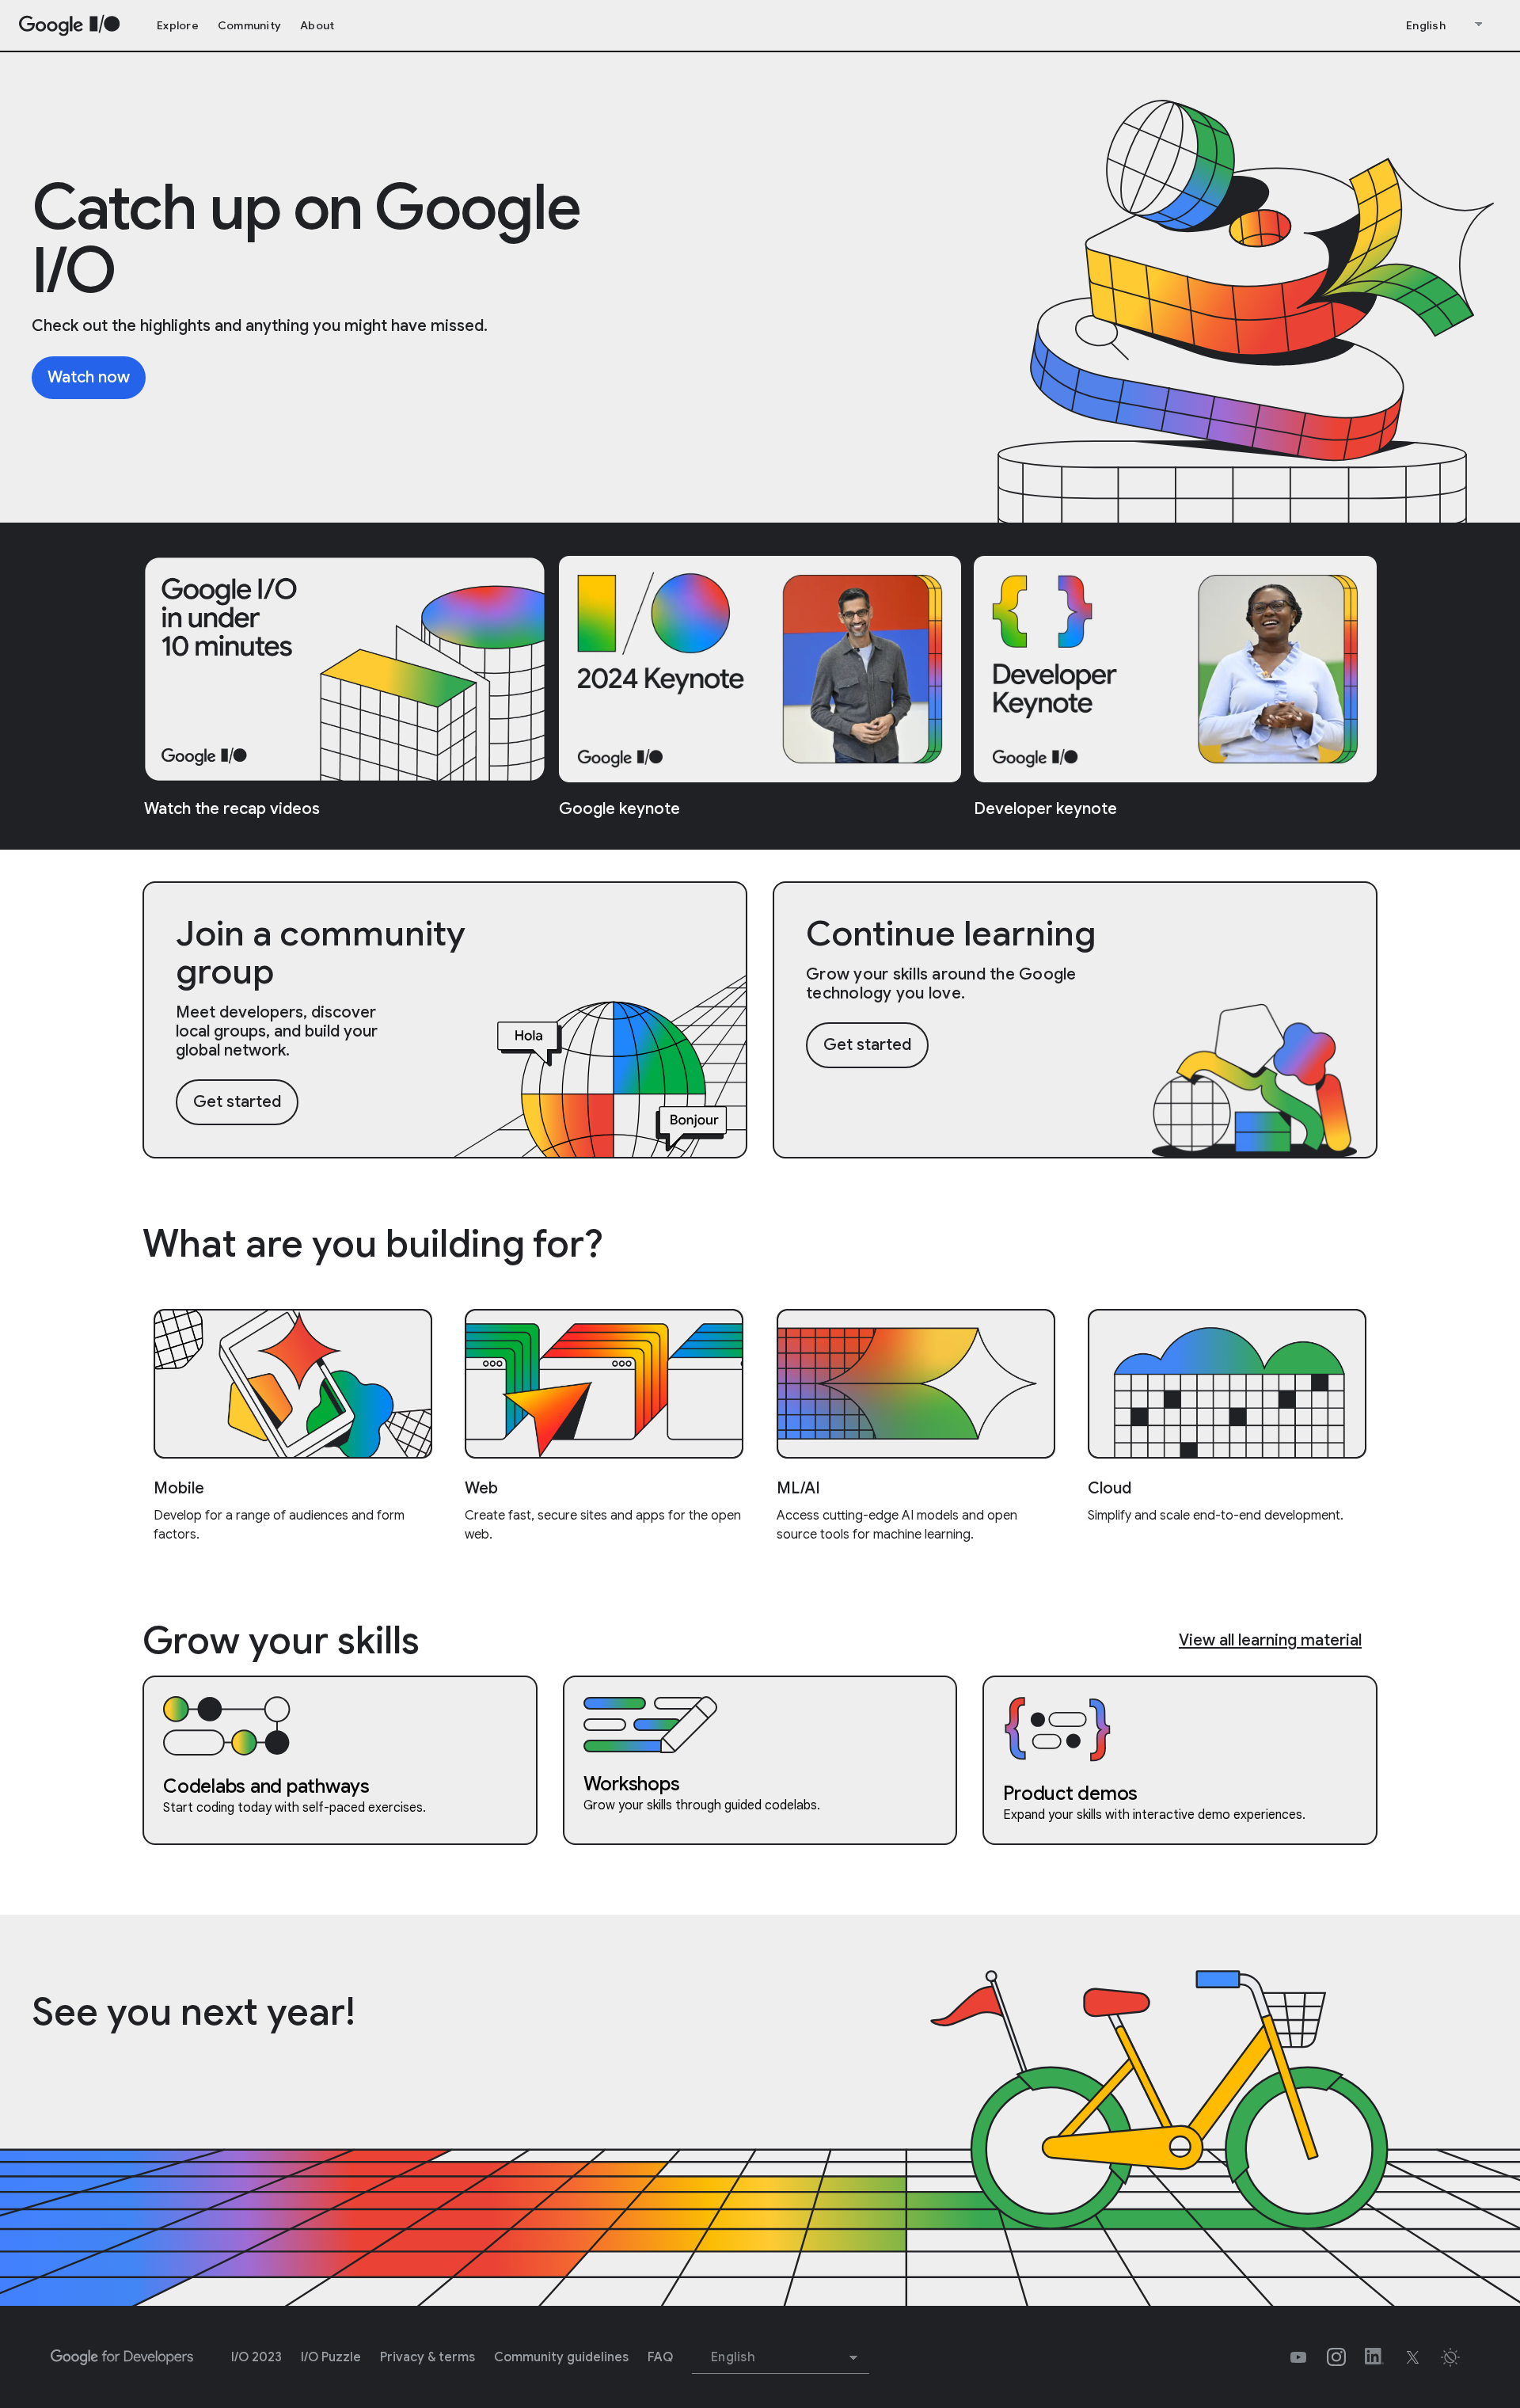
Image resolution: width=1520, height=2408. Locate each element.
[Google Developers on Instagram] (1336, 2357)
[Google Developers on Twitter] (1412, 2357)
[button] (1450, 2357)
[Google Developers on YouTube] (1298, 2357)
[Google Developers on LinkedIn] (1374, 2357)
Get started (237, 1102)
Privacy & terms (427, 2357)
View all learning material (1270, 1640)
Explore (178, 25)
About (317, 25)
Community (249, 25)
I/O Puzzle (331, 2357)
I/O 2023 (256, 2357)
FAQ (660, 2357)
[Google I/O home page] (70, 26)
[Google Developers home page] (122, 2357)
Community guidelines (561, 2357)
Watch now (89, 377)
